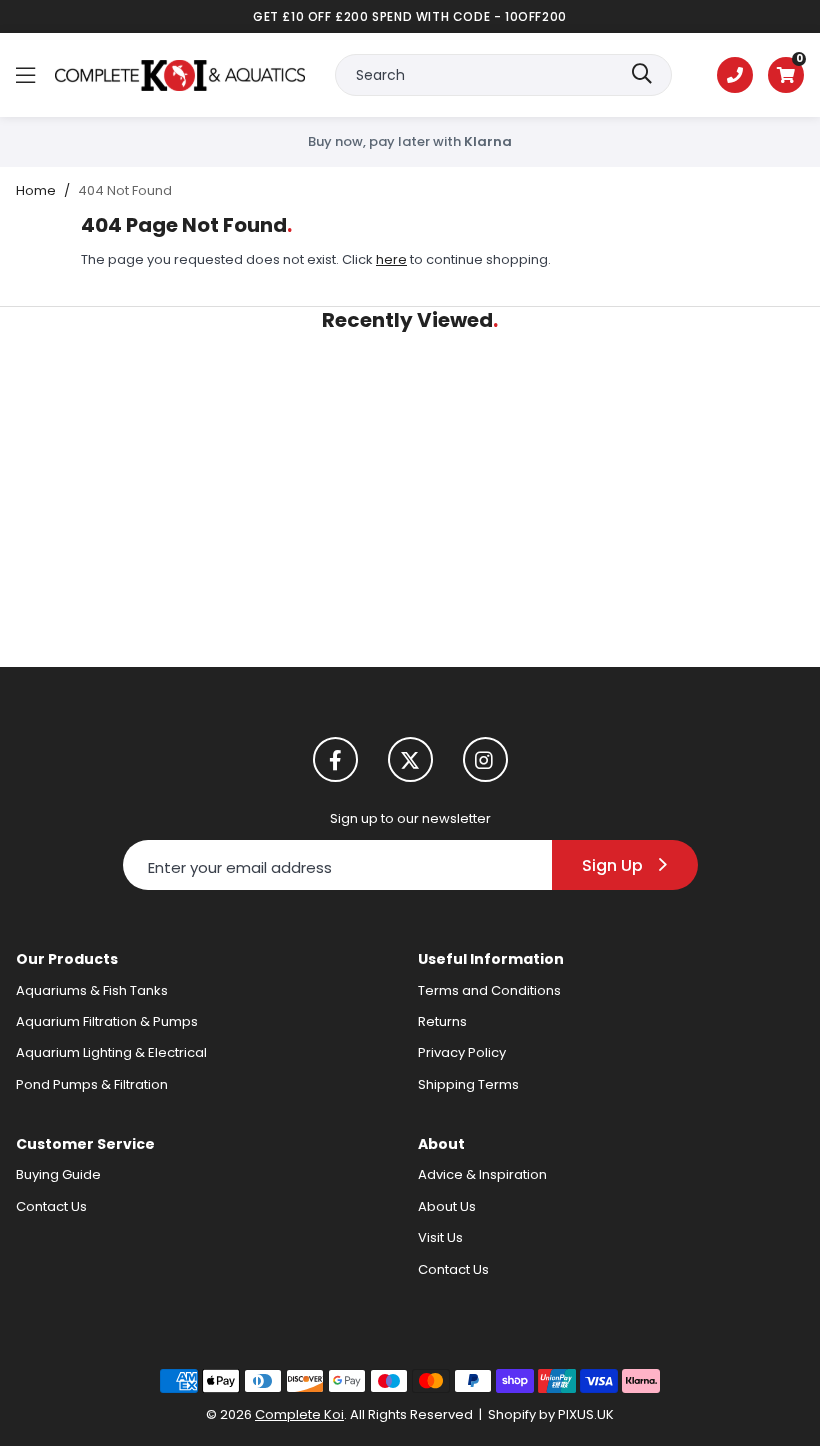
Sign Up (612, 865)
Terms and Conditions (489, 990)
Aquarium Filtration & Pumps (107, 1021)
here (391, 259)
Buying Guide (58, 1174)
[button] (786, 75)
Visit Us (440, 1237)
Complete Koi (180, 75)
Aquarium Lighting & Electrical (111, 1052)
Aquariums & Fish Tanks (92, 990)
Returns (442, 1021)
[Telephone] (735, 75)
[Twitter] (410, 759)
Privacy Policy (462, 1052)
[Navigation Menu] (25, 75)
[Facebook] (335, 759)
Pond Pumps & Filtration (92, 1084)
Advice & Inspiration (482, 1174)
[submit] (642, 75)
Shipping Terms (468, 1084)
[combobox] (503, 75)
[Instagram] (485, 759)
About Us (447, 1206)
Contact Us (51, 1206)
